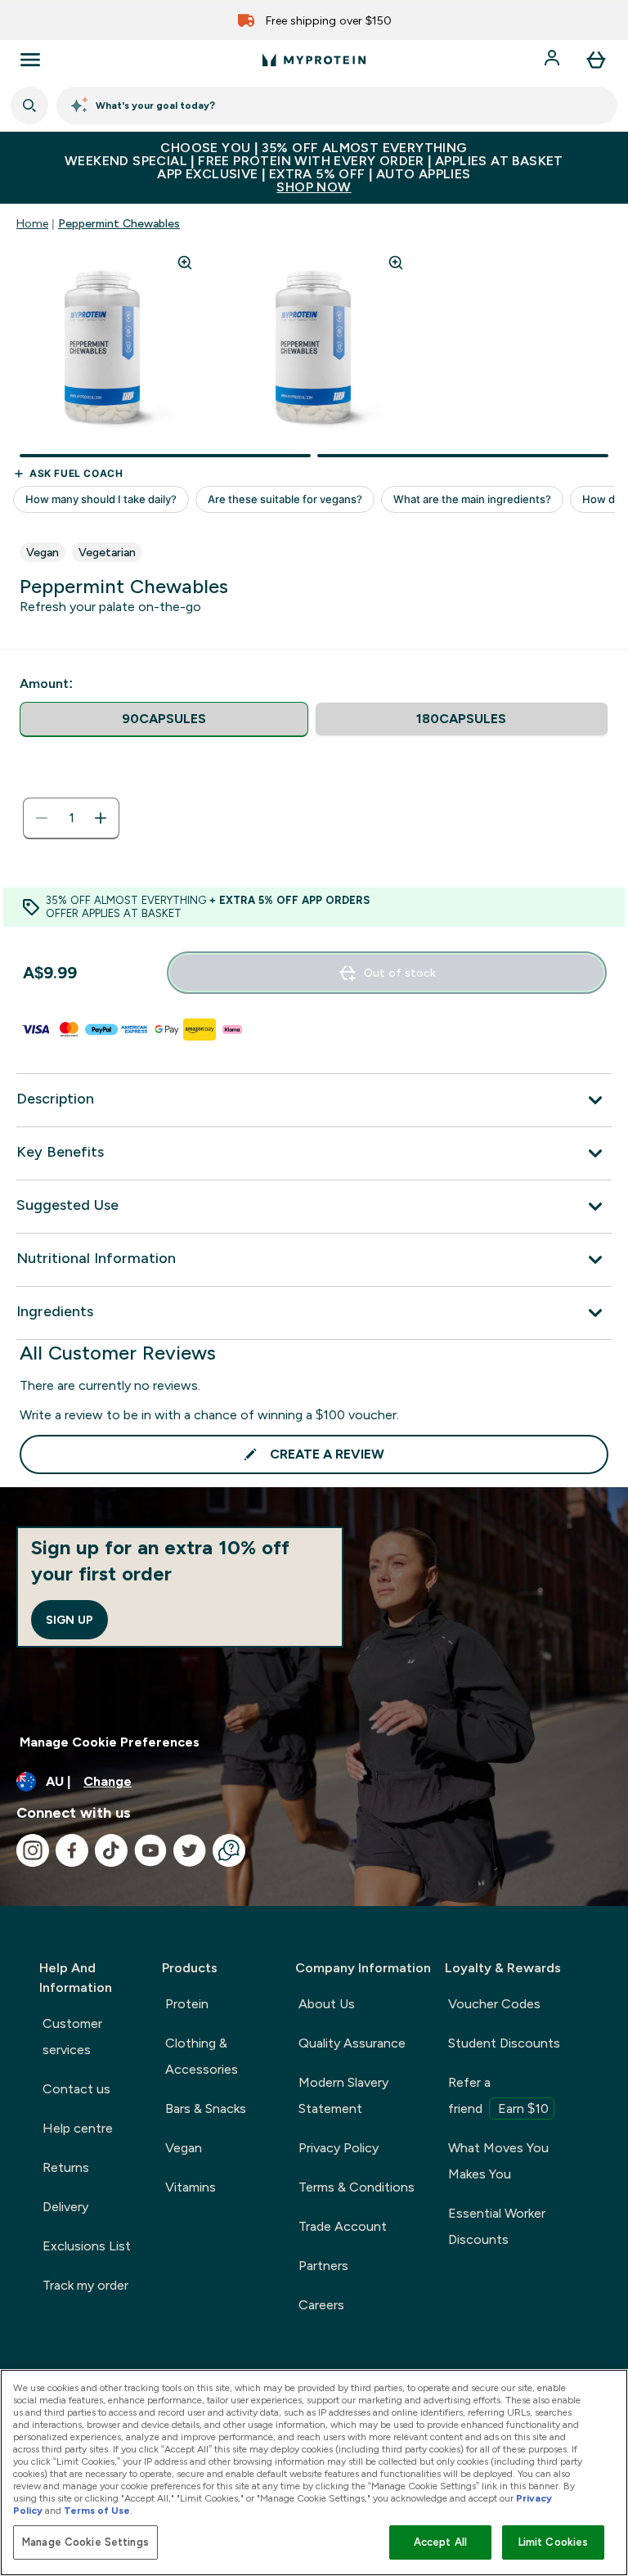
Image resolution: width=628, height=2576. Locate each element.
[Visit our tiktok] (111, 1850)
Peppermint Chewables (119, 223)
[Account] (554, 60)
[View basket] (596, 60)
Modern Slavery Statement (343, 2095)
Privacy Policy (339, 2148)
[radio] (164, 719)
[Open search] (29, 106)
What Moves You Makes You (498, 2161)
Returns (66, 2167)
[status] (71, 818)
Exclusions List (87, 2246)
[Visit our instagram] (33, 1850)
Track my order (85, 2285)
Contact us (76, 2089)
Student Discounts (504, 2043)
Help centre (78, 2128)
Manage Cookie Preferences (110, 1742)
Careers (321, 2305)
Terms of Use (97, 2511)
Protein (187, 2004)
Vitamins (191, 2187)
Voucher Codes (494, 2004)
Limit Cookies (554, 2542)
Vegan (184, 2148)
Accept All (440, 2542)
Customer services (72, 2037)
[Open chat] (229, 1850)
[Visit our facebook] (72, 1850)
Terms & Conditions (357, 2187)
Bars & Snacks (206, 2108)
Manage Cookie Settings (85, 2542)
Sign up (70, 1620)
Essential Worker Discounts (497, 2226)
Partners (323, 2266)
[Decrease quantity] (42, 818)
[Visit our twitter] (190, 1850)
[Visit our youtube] (150, 1850)
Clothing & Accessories (202, 2056)
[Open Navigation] (30, 60)
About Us (327, 2004)
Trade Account (343, 2226)
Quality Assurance (352, 2043)
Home (32, 223)
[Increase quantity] (101, 818)
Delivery (65, 2207)
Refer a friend (498, 2095)
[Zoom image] (185, 263)
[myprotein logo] (314, 60)
